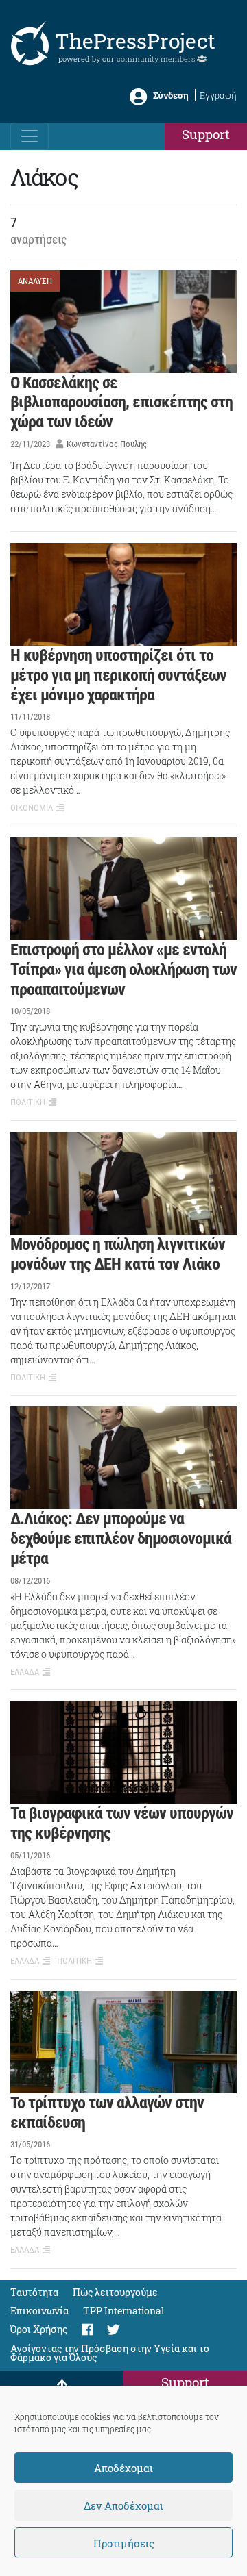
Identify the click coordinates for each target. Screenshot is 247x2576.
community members (157, 59)
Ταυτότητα (34, 2292)
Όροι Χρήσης (39, 2329)
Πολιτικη (28, 1102)
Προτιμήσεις (124, 2543)
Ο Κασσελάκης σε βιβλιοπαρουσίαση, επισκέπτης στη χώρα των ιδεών (121, 403)
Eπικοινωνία (39, 2311)
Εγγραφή (218, 95)
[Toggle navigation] (30, 136)
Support (206, 134)
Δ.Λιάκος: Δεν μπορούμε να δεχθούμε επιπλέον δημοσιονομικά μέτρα (121, 1539)
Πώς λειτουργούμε (115, 2292)
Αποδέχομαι (123, 2468)
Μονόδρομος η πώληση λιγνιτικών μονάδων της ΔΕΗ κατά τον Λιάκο (118, 1254)
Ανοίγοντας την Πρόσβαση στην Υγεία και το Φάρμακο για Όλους (110, 2353)
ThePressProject (135, 41)
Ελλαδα (25, 1672)
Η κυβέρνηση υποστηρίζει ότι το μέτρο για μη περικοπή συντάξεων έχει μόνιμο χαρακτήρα (118, 675)
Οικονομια (32, 808)
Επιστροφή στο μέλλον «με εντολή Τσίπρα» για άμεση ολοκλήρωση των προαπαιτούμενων (123, 970)
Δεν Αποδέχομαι (123, 2505)
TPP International (123, 2311)
